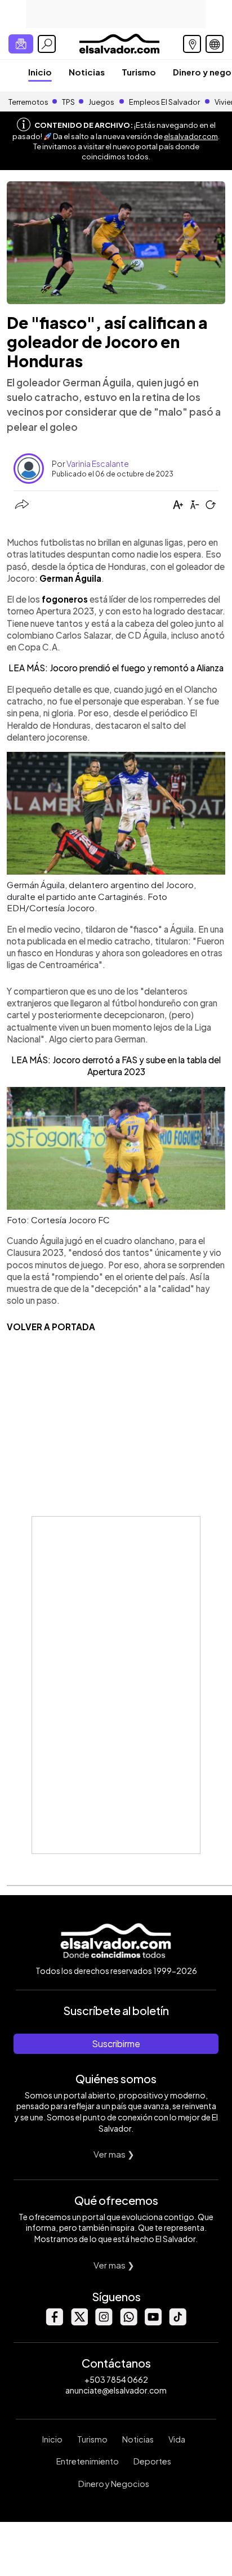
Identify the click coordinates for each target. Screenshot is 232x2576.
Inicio (40, 72)
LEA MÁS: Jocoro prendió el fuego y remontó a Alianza (116, 668)
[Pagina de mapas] (192, 44)
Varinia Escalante (98, 463)
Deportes (152, 2461)
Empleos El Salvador (164, 102)
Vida (177, 2439)
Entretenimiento (88, 2461)
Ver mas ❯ (114, 2154)
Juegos (101, 102)
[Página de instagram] (104, 2322)
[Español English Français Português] (215, 44)
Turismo (139, 72)
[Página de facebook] (54, 2322)
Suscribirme (116, 2044)
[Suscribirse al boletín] (21, 44)
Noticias (87, 72)
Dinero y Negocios (114, 2484)
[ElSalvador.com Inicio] (119, 43)
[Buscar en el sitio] (47, 44)
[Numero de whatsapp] (128, 2322)
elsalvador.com (191, 136)
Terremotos (28, 102)
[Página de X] (79, 2322)
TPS (68, 102)
